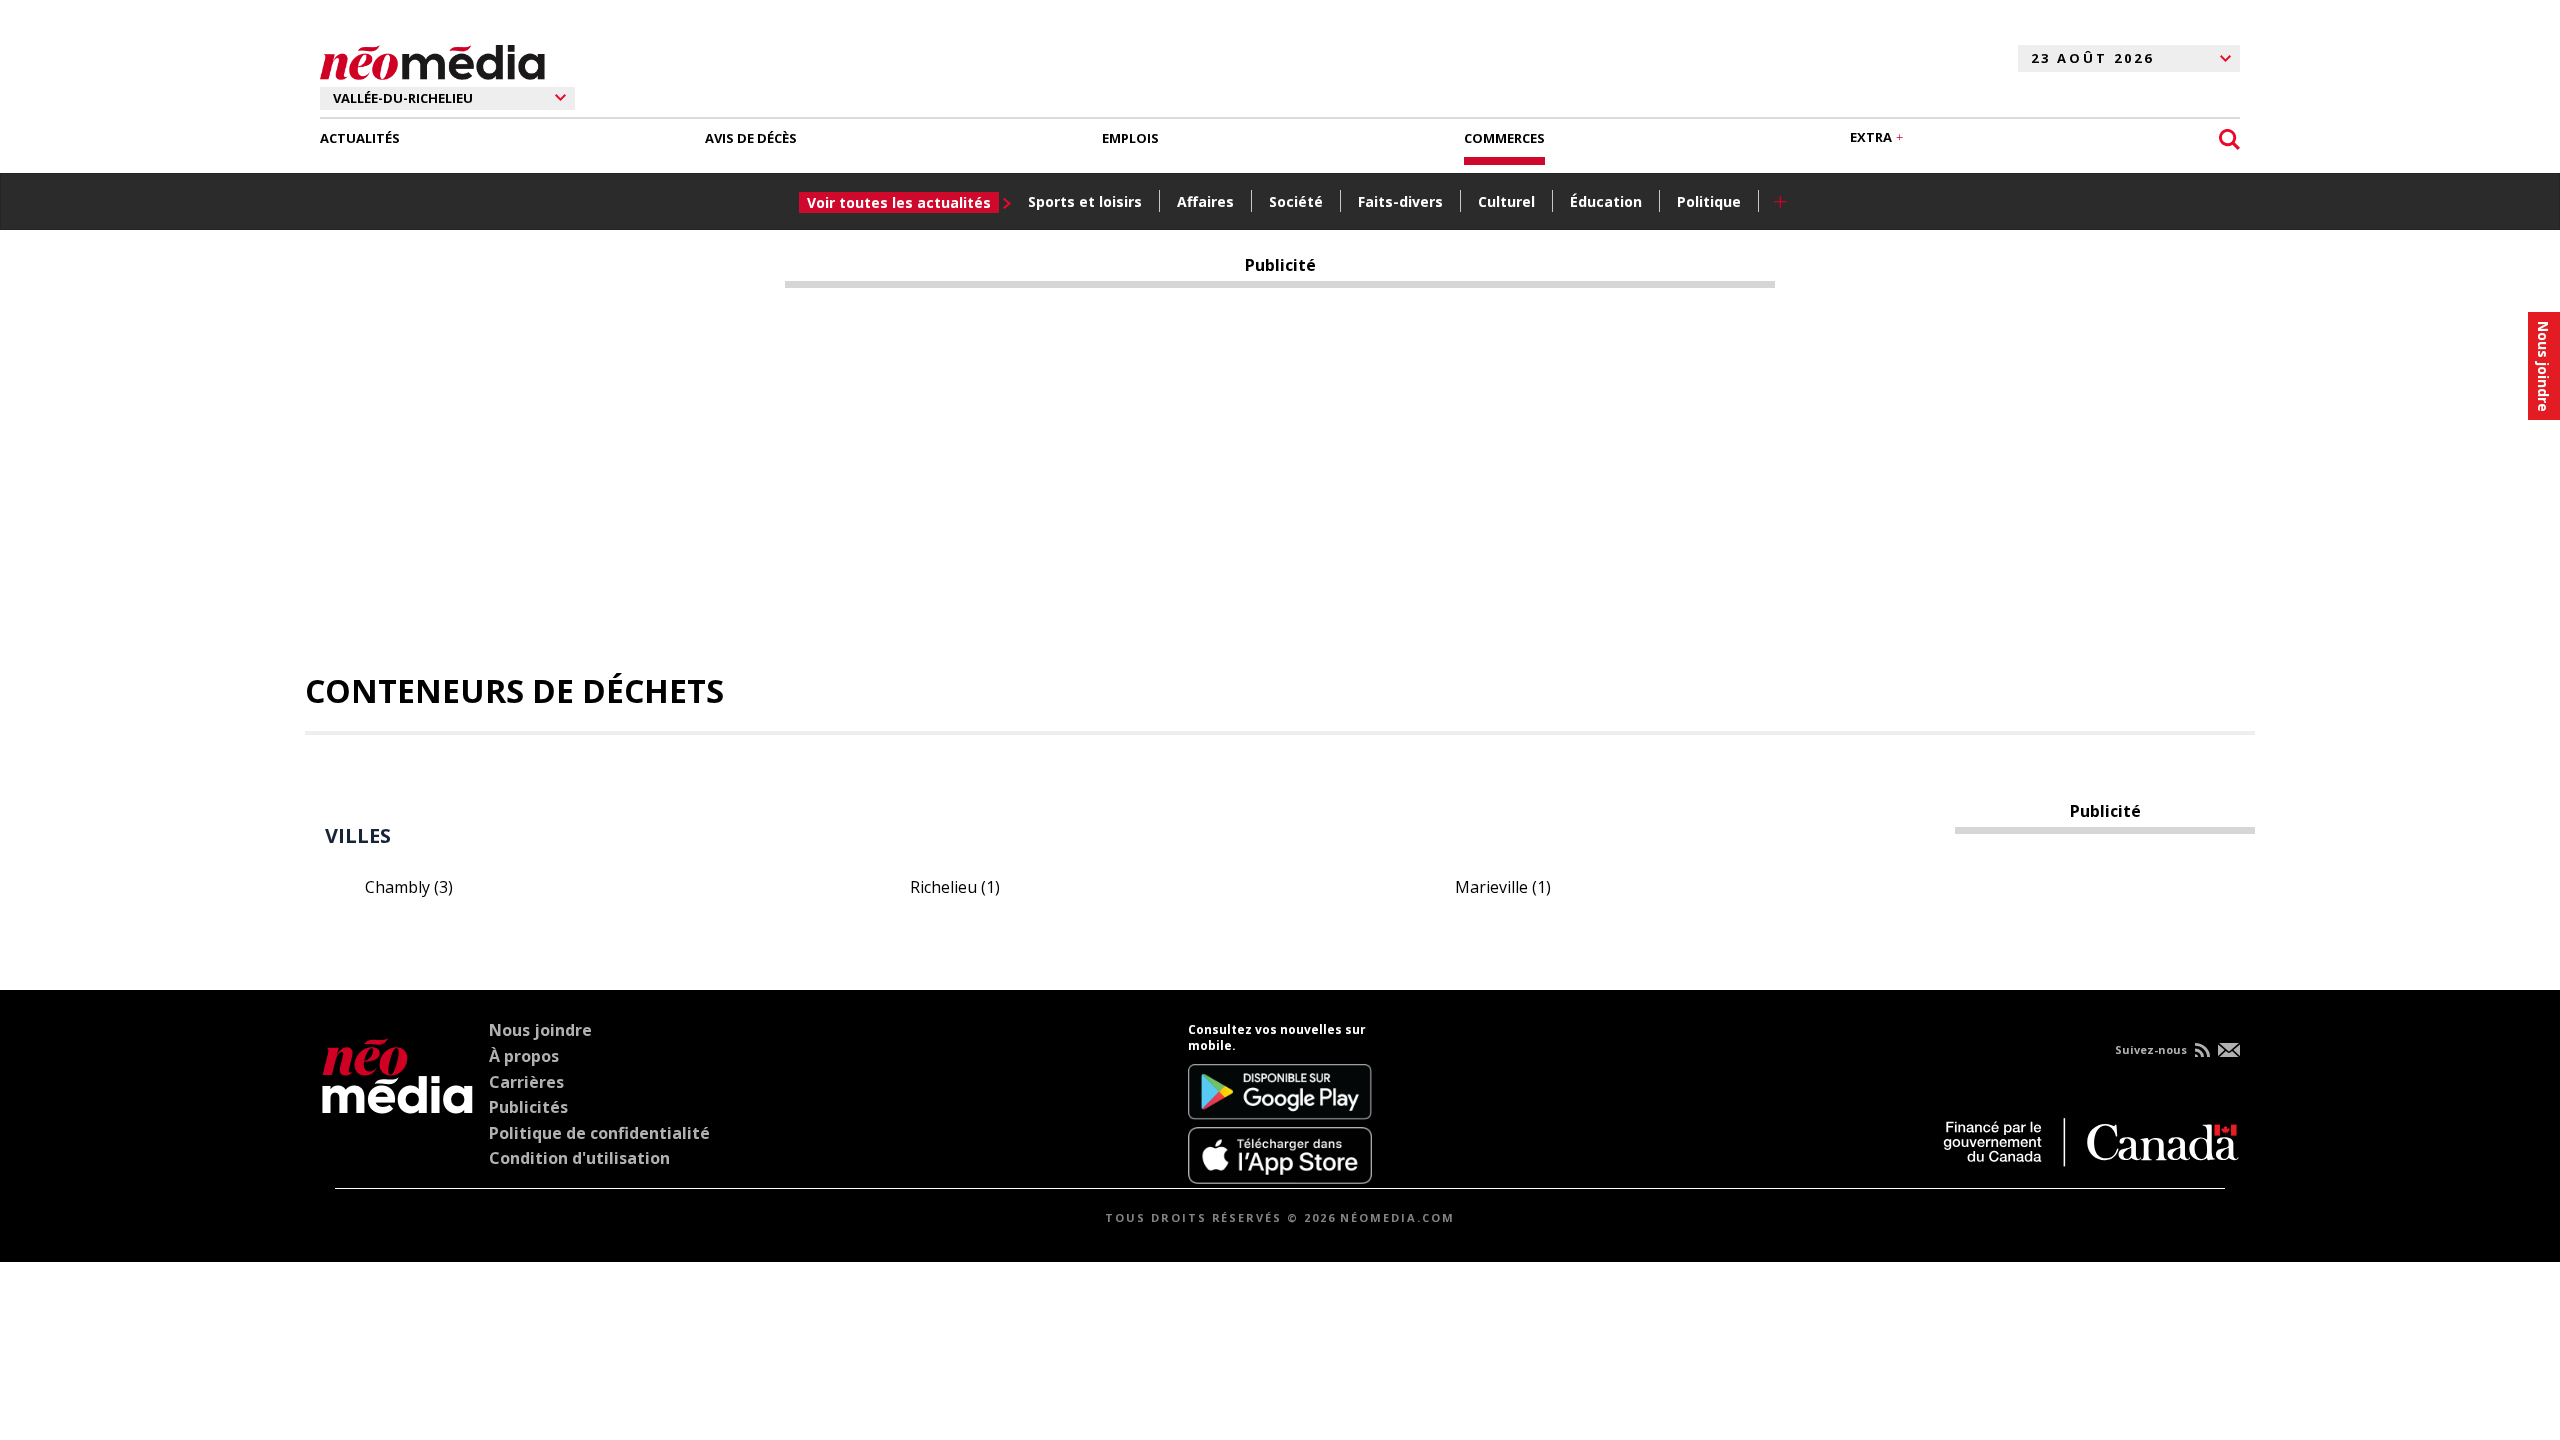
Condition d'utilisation (579, 1158)
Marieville (1503, 887)
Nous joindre (540, 1030)
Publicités (528, 1107)
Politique (1709, 201)
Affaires (1205, 201)
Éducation (1606, 201)
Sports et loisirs (1085, 201)
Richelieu (955, 887)
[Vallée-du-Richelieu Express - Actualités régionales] (432, 59)
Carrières (526, 1082)
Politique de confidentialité (599, 1133)
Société (1296, 201)
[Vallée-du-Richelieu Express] (397, 1103)
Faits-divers (1400, 201)
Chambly (409, 887)
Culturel (1506, 201)
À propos (524, 1056)
